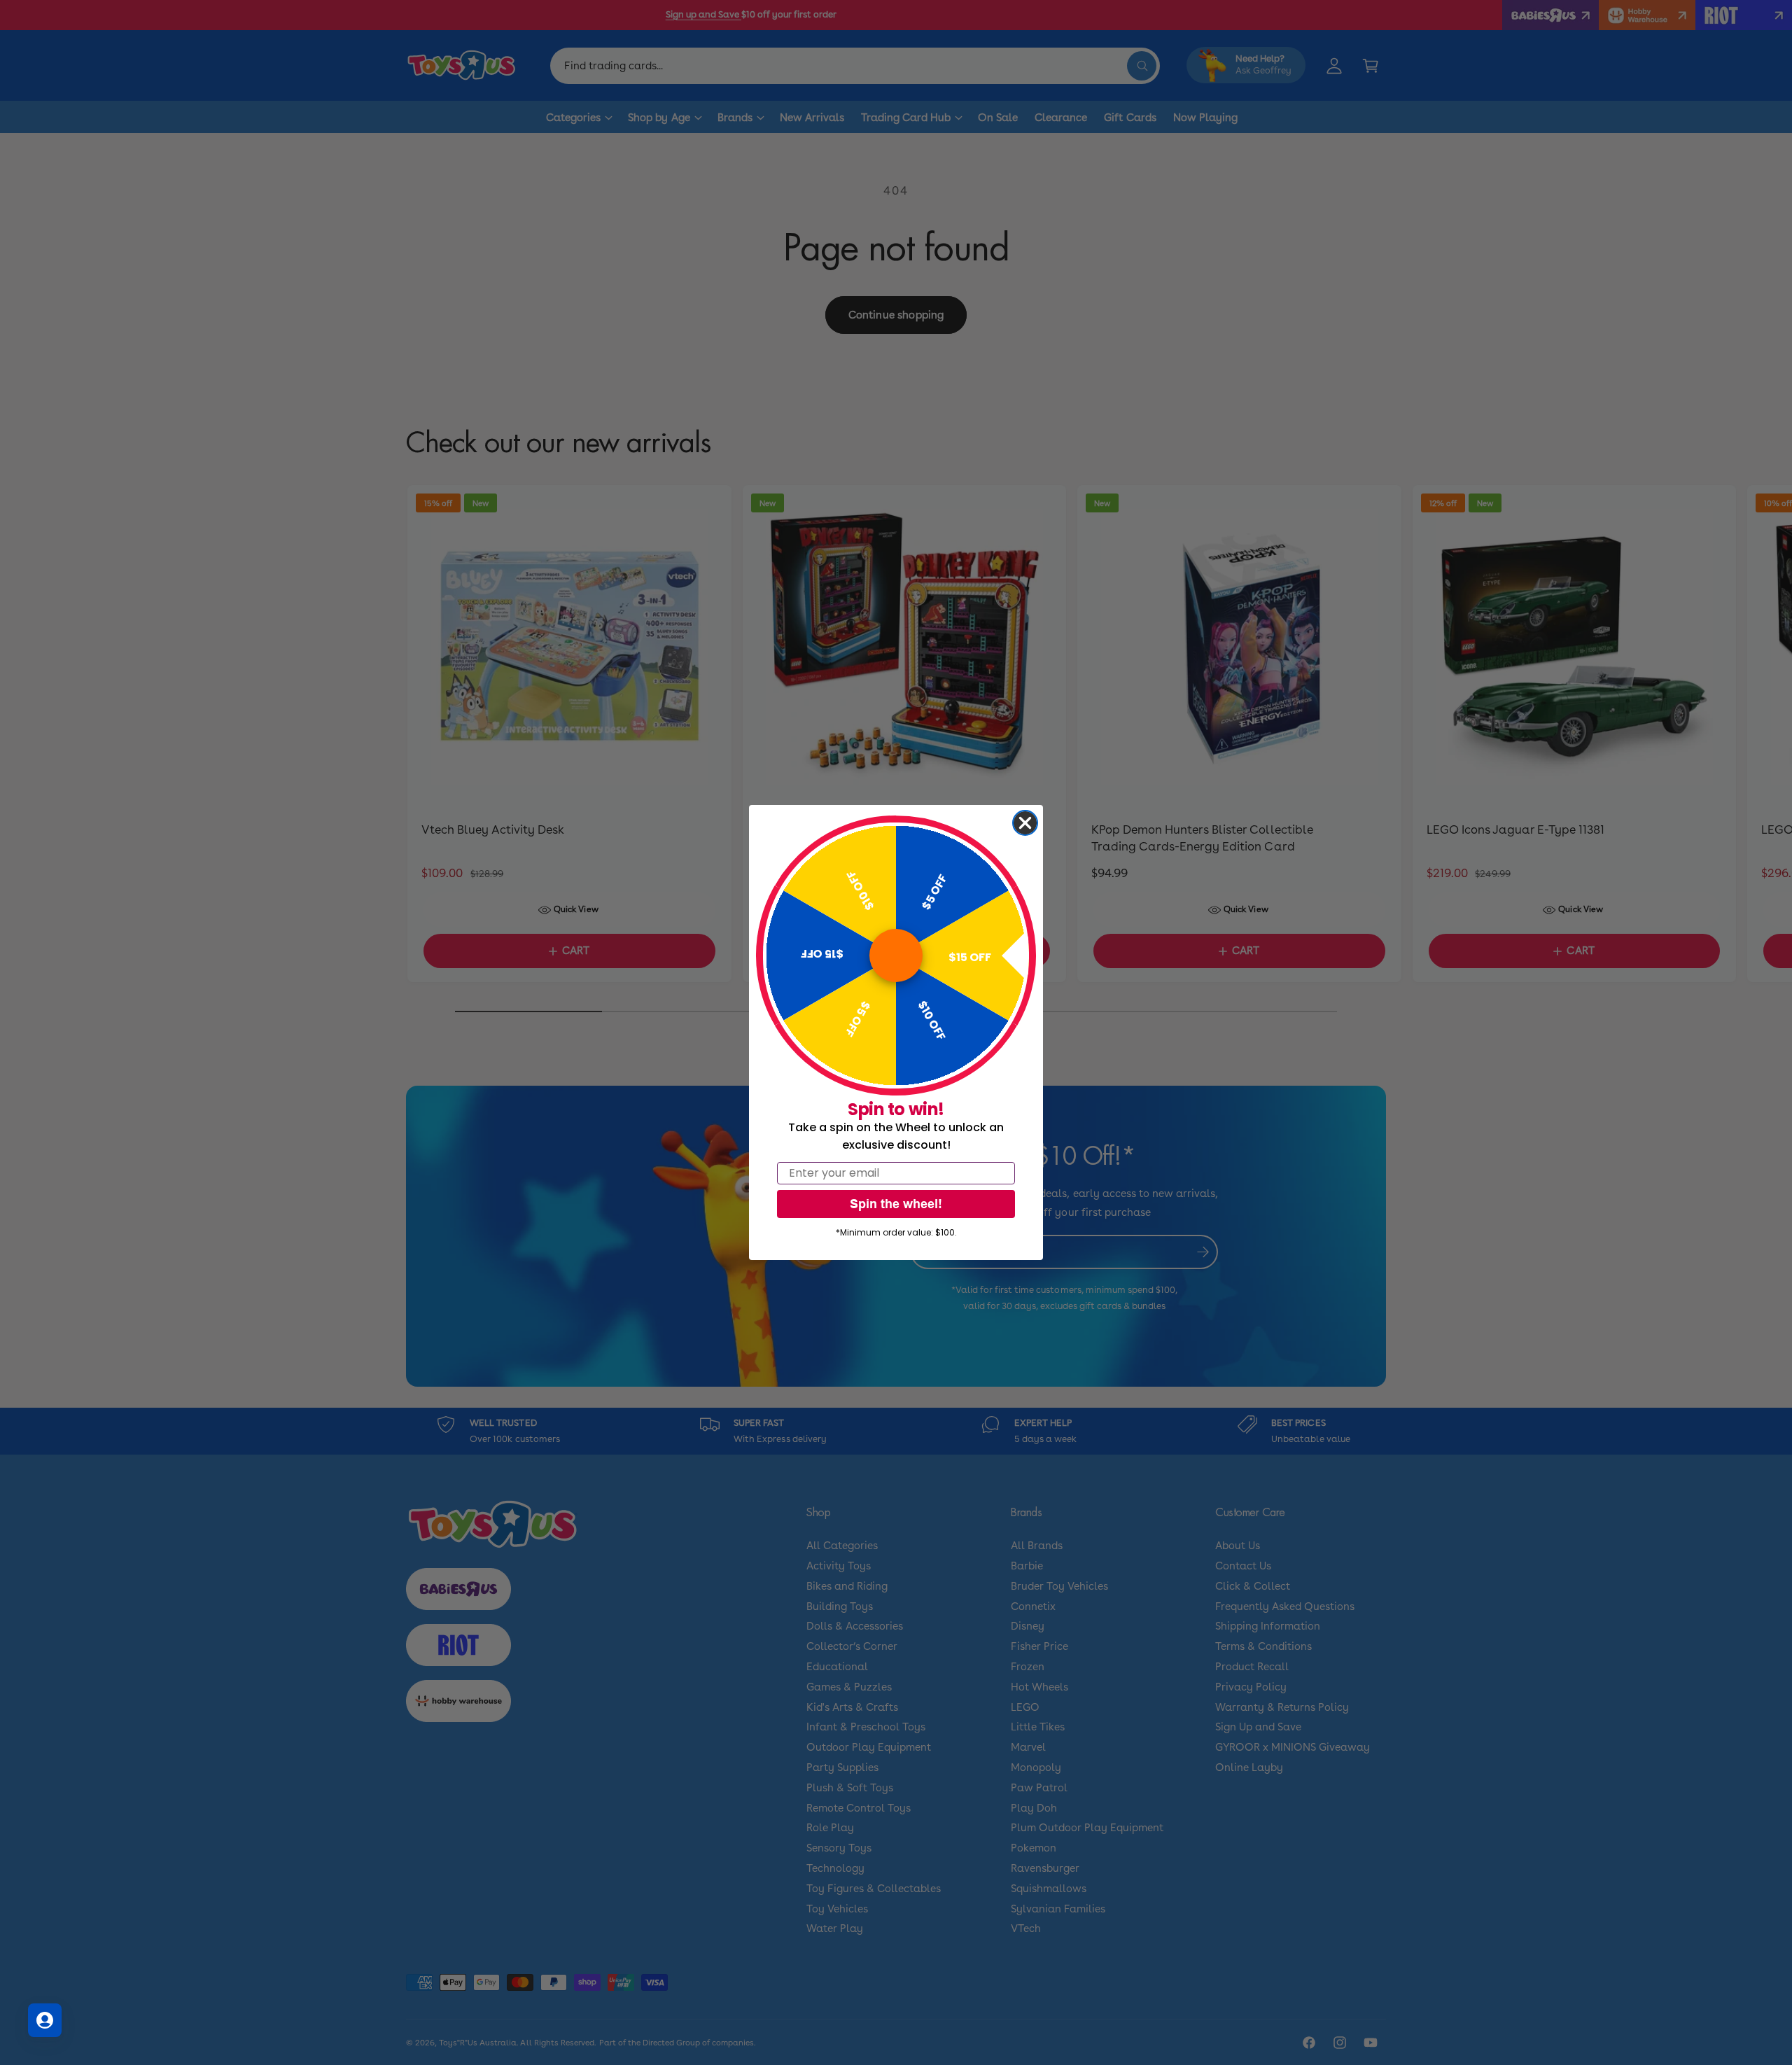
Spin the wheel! (896, 1204)
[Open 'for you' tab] (45, 2020)
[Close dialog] (1025, 823)
